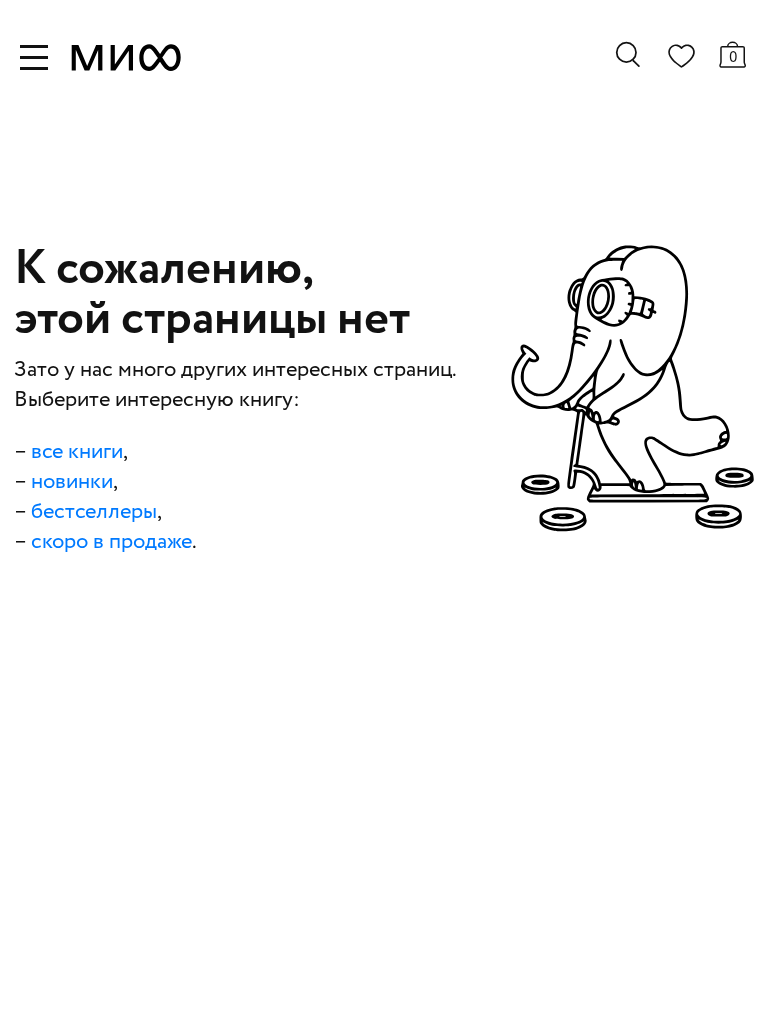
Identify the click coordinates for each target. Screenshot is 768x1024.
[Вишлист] (681, 60)
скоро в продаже (111, 542)
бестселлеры (94, 512)
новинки (72, 482)
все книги (77, 452)
